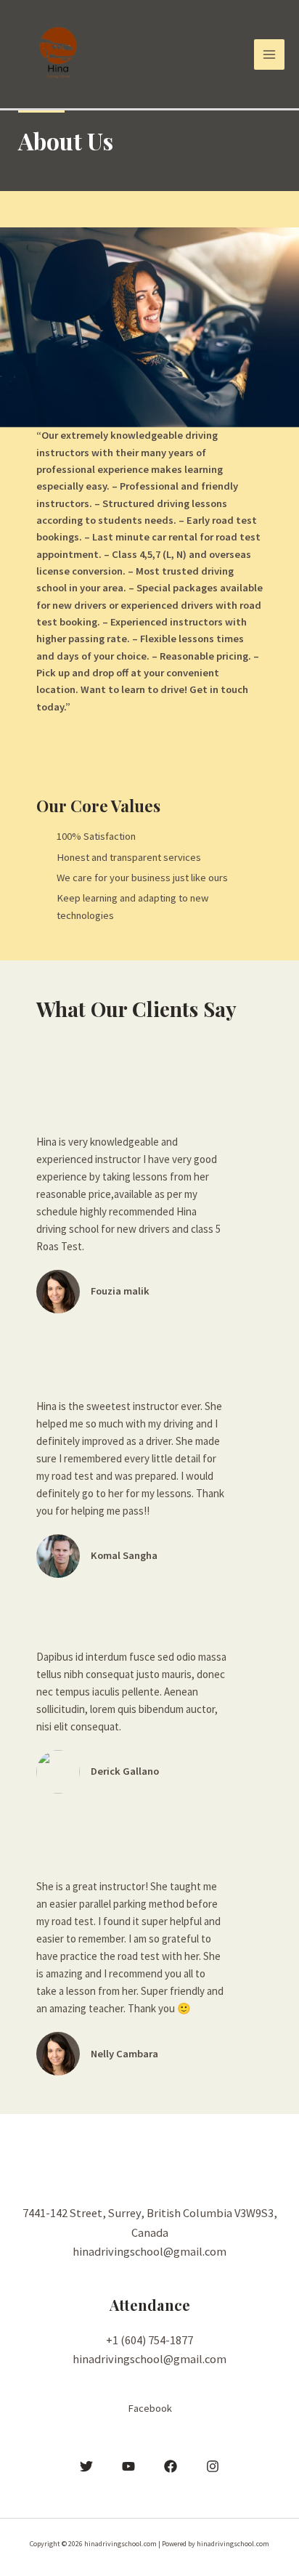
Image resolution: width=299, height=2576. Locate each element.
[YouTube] (128, 2466)
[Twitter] (86, 2466)
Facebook (150, 2408)
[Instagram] (213, 2466)
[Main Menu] (269, 54)
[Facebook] (171, 2466)
